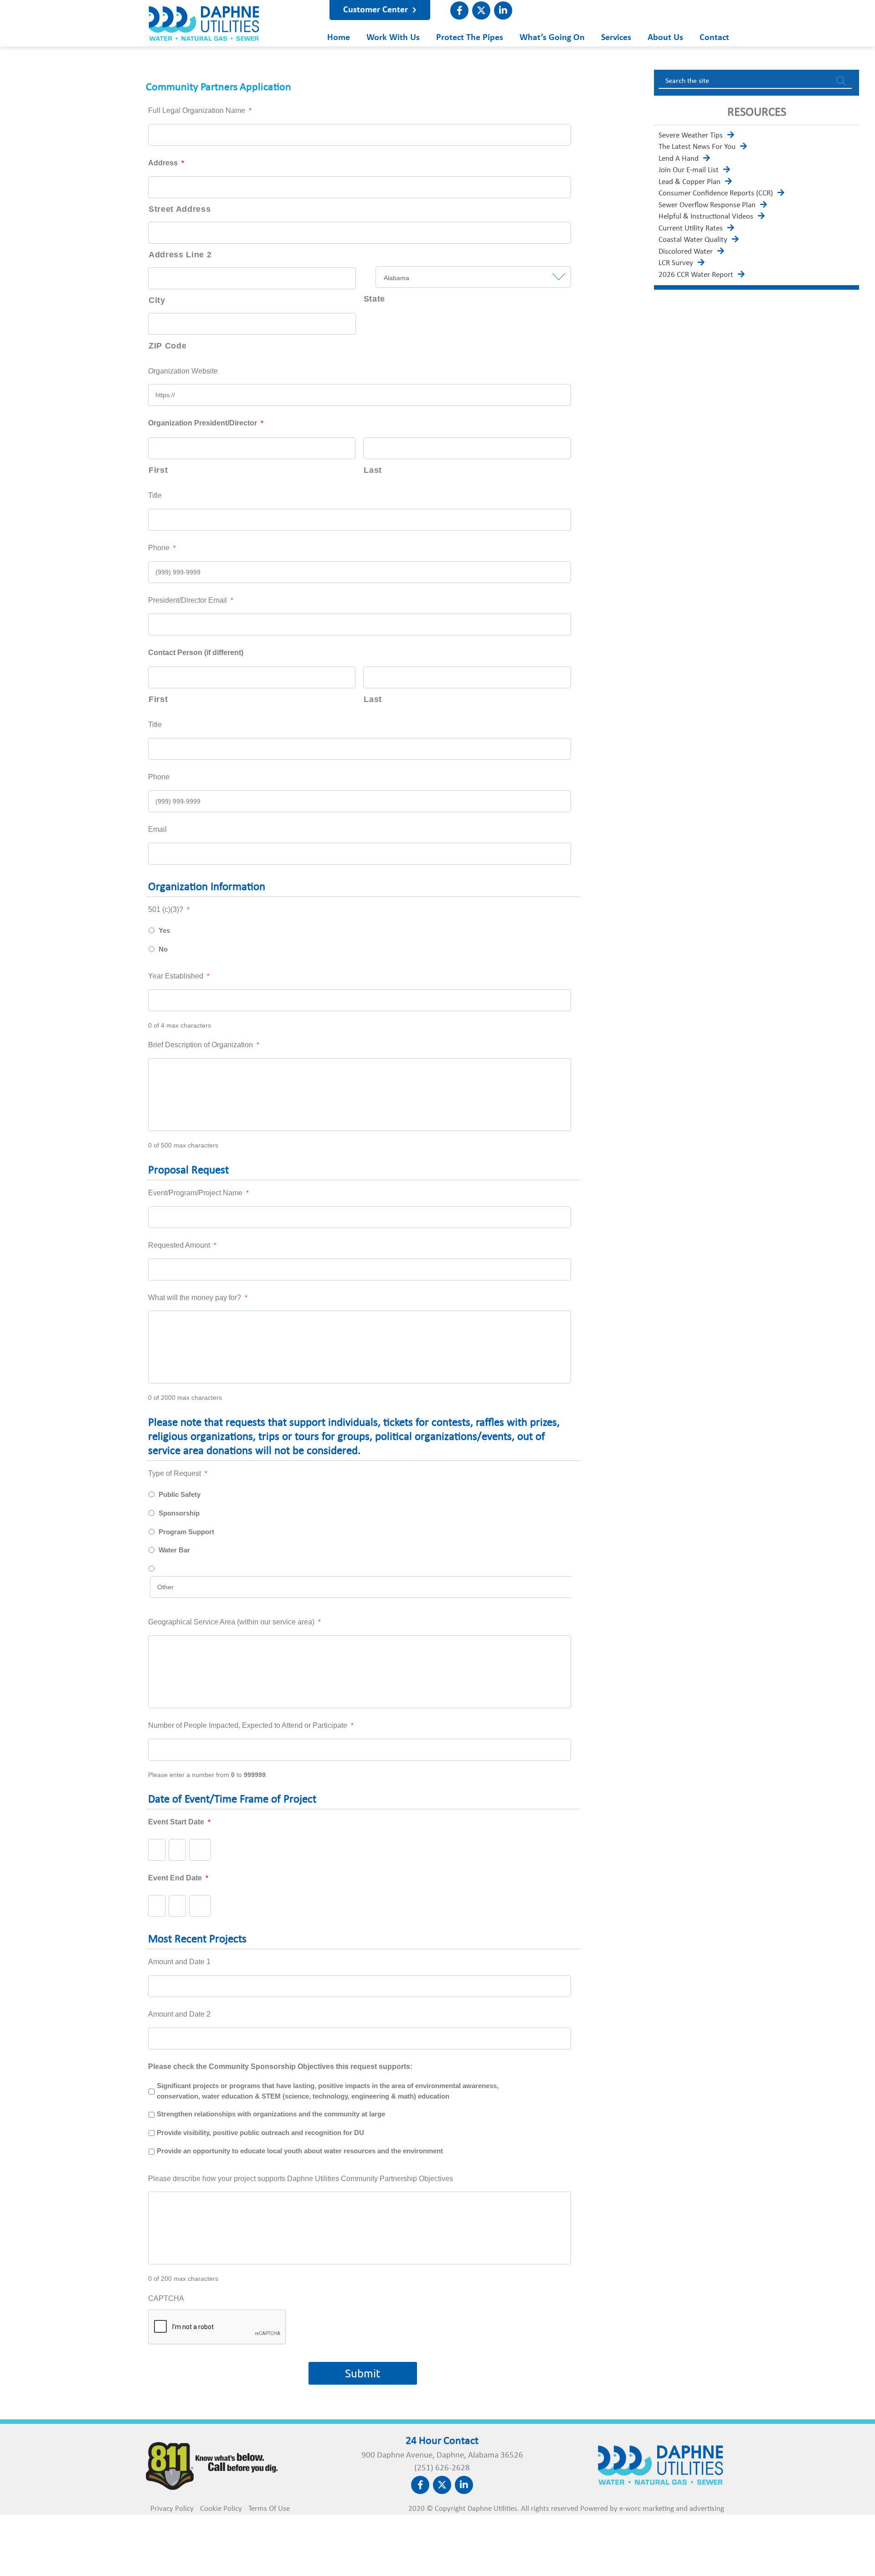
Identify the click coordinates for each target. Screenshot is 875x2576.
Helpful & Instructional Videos (706, 217)
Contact (714, 38)
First (158, 470)
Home (339, 38)
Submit (363, 2373)
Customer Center (377, 10)
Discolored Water (686, 252)
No (163, 949)
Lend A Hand (679, 159)
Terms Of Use (269, 2509)
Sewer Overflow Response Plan (707, 205)
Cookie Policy (221, 2509)
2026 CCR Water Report (696, 275)
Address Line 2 (180, 255)
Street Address (180, 209)
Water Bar (174, 1550)
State (374, 299)
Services (616, 38)
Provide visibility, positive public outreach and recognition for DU (260, 2133)
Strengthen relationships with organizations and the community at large (271, 2114)
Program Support (186, 1532)
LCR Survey (676, 263)
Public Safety (180, 1495)
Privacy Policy (172, 2509)
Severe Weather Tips (691, 136)
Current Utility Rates (691, 228)
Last (373, 470)
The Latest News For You (697, 147)
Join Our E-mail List (689, 170)
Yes (164, 931)
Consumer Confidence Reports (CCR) (716, 193)
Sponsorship (179, 1513)
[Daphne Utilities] (204, 38)
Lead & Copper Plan (690, 182)
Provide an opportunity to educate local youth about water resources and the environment (300, 2151)
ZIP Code (167, 346)
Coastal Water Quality (693, 240)
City (157, 300)
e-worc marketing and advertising (672, 2509)
